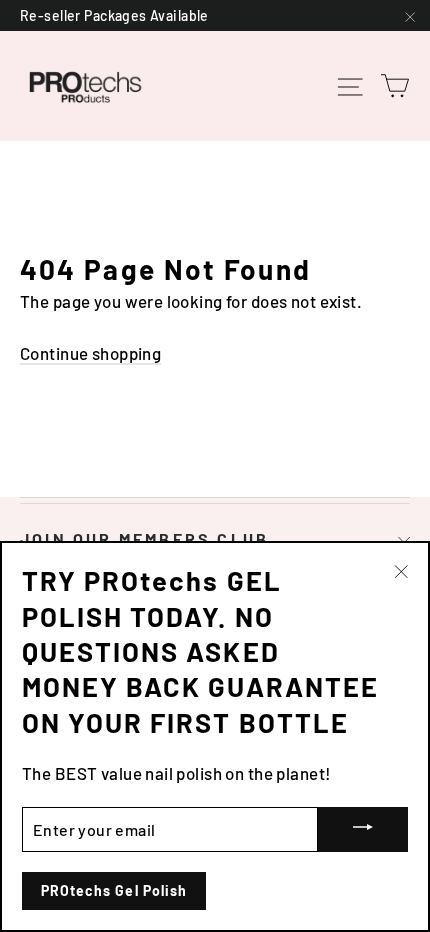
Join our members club (144, 538)
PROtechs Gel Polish (114, 890)
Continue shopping (90, 353)
